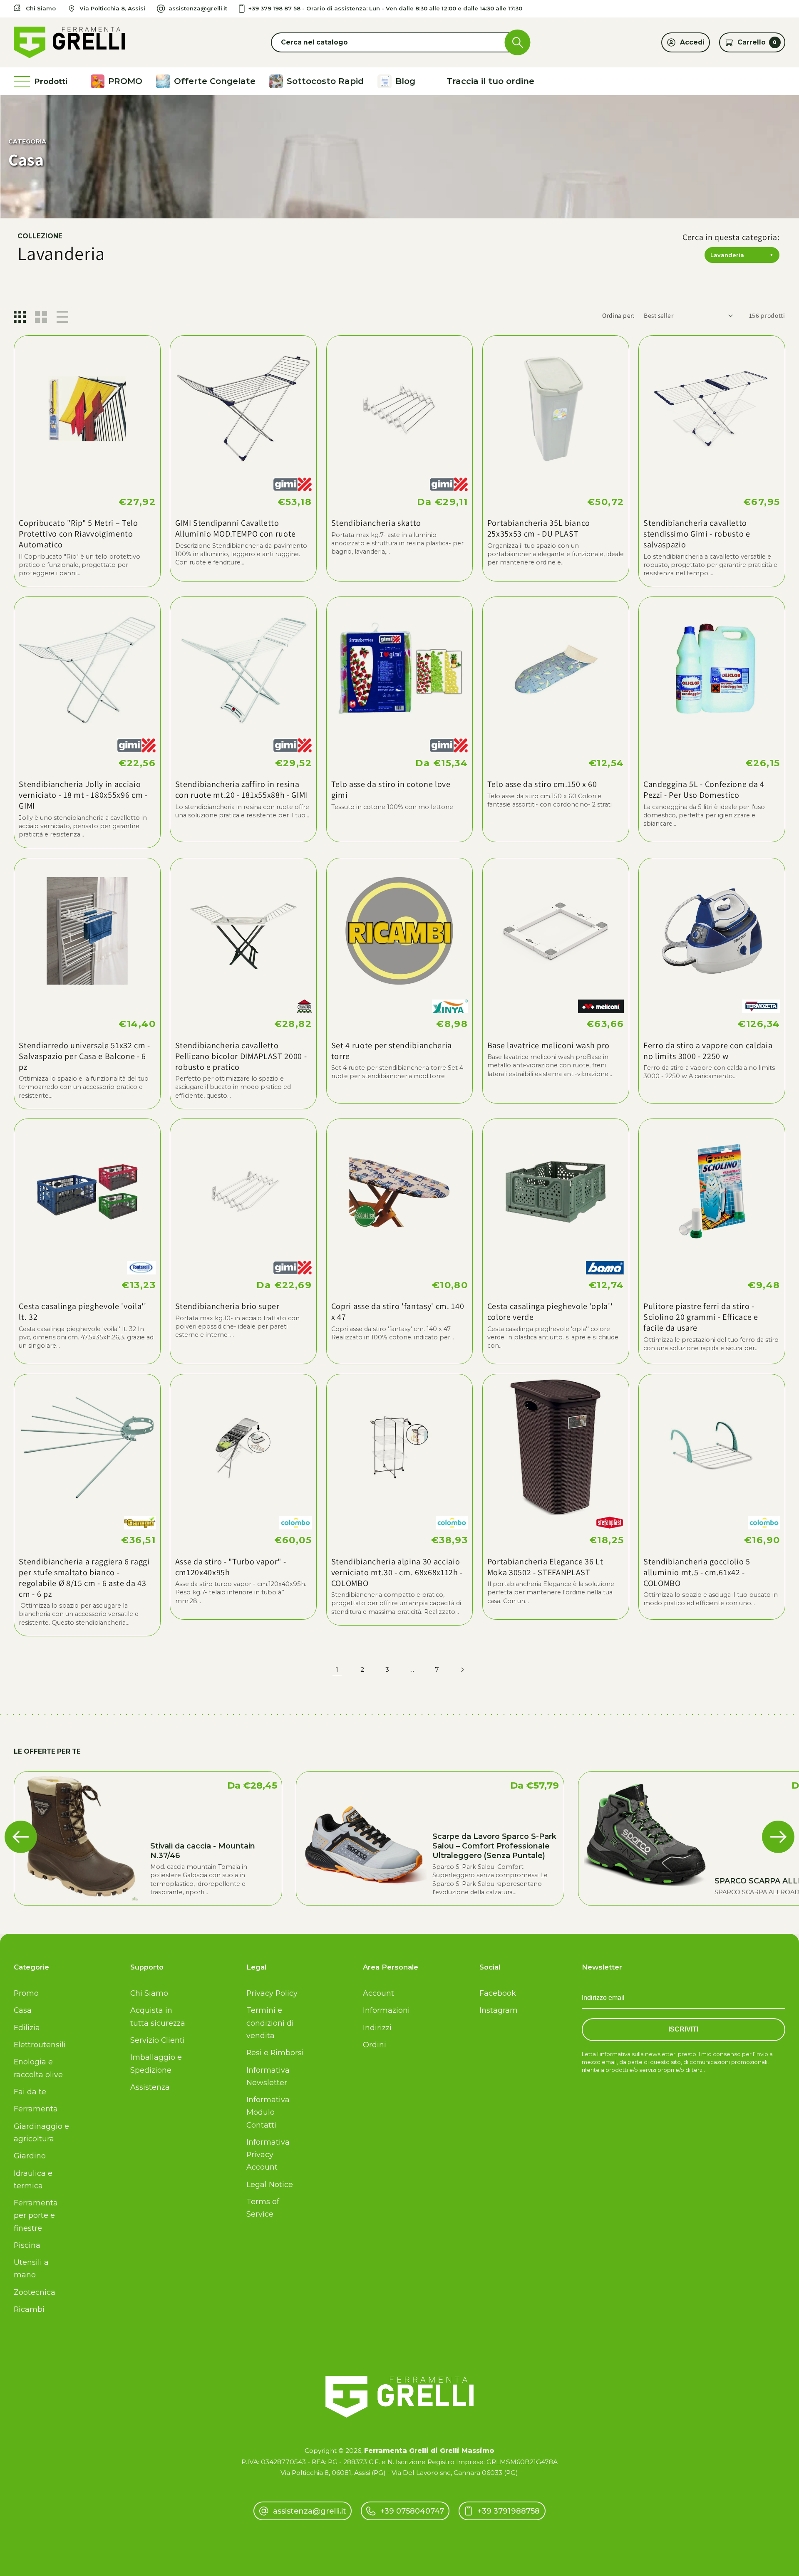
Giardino (30, 2156)
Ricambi (29, 2309)
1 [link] (337, 1669)
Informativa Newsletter (268, 2076)
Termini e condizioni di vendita (270, 2023)
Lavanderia (742, 255)
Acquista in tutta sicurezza (158, 2016)
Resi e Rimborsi (275, 2053)
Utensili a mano (31, 2268)
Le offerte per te (47, 1751)
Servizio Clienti (158, 2040)
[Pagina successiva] (462, 1670)
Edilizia (27, 2028)
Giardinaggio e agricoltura (41, 2132)
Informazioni (386, 2010)
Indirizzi (377, 2028)
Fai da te (30, 2092)
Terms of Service (263, 2208)
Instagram (499, 2010)
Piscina (27, 2245)
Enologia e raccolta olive (38, 2068)
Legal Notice (270, 2184)
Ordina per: (618, 315)
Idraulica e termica (33, 2179)
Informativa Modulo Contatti (268, 2112)
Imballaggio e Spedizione (156, 2063)
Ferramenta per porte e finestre (36, 2215)
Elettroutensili (40, 2045)
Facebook (498, 1993)
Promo (26, 1993)
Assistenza (150, 2087)
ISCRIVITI (683, 2029)
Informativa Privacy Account (268, 2154)
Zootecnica (35, 2292)
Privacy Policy (272, 1993)
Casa (23, 2010)
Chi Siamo (149, 1993)
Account (378, 1993)
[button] (399, 42)
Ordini (375, 2045)
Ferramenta (36, 2109)
